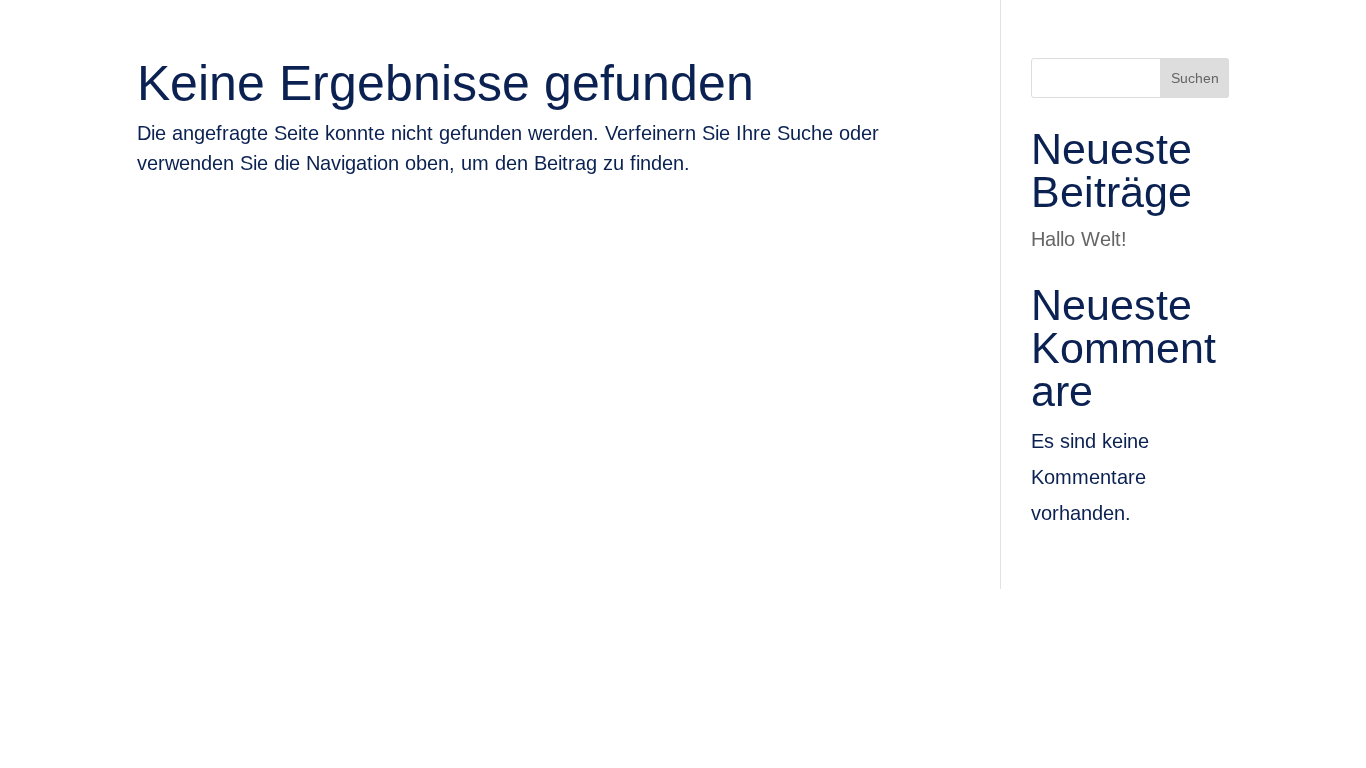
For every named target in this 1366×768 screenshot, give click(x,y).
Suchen (1195, 78)
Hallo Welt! (1079, 239)
